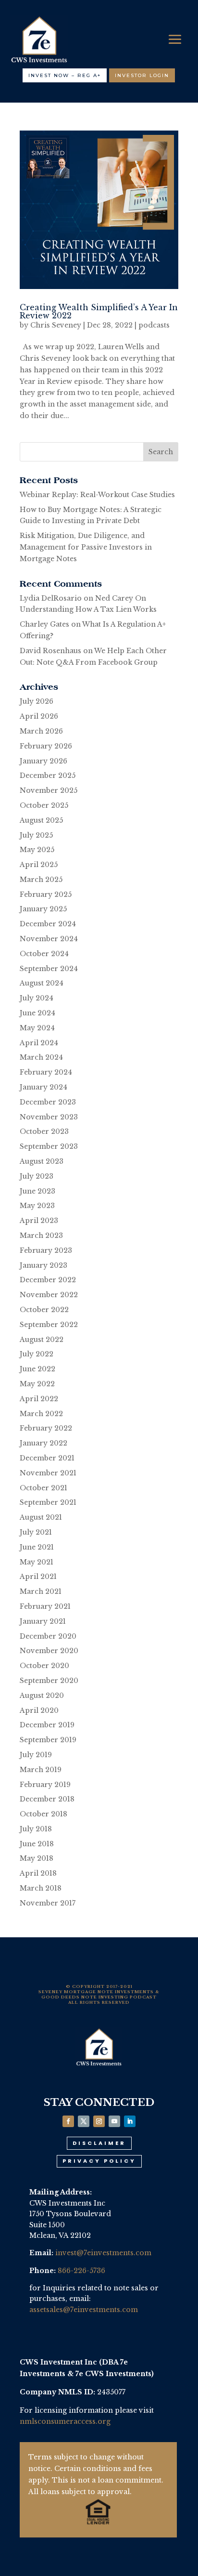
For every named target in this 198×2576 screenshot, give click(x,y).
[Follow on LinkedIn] (130, 2121)
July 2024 (37, 998)
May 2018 (37, 1858)
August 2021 (41, 1517)
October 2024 (44, 954)
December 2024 (48, 924)
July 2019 (36, 1755)
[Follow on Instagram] (99, 2121)
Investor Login (142, 75)
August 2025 (41, 820)
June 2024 (37, 1013)
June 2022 (37, 1369)
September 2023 (49, 1146)
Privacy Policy (99, 2161)
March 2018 (41, 1888)
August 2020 (42, 1695)
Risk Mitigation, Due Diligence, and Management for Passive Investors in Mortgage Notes (86, 547)
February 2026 (46, 746)
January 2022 (43, 1443)
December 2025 (48, 775)
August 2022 (42, 1340)
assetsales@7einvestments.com (84, 2310)
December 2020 (48, 1636)
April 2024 (39, 1043)
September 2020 (49, 1681)
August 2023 (42, 1161)
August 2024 (42, 983)
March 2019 (41, 1770)
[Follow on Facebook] (68, 2121)
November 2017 (48, 1903)
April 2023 (39, 1221)
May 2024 (37, 1028)
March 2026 (41, 731)
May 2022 (37, 1384)
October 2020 (44, 1666)
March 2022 (41, 1414)
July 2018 (36, 1829)
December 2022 (48, 1280)
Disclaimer (99, 2143)
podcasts (154, 325)
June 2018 (37, 1844)
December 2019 (47, 1725)
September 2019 (48, 1740)
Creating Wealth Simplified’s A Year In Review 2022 (99, 311)
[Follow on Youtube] (114, 2121)
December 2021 (47, 1458)
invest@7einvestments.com (103, 2253)
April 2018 (38, 1873)
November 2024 (49, 939)
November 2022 (49, 1295)
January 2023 (43, 1265)
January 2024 (43, 1087)
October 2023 (44, 1131)
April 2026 (39, 716)
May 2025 (37, 850)
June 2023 (37, 1191)
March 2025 (41, 880)
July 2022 (37, 1354)
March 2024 (41, 1057)
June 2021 (37, 1547)
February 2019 (45, 1785)
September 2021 (48, 1502)
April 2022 (39, 1399)
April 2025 (39, 865)
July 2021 (36, 1532)
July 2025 (36, 835)
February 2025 (46, 894)
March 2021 (41, 1591)
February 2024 (46, 1072)
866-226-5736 (81, 2271)
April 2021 (38, 1577)
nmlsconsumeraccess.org (65, 2421)
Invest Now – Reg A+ (65, 75)
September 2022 (49, 1325)
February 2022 (46, 1428)
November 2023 (49, 1117)
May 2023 (37, 1206)
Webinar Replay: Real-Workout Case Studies (97, 495)
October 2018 (43, 1814)
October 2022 (44, 1310)
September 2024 (49, 969)
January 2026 (43, 761)
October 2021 (43, 1488)
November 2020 (49, 1651)
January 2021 (43, 1621)
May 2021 (37, 1562)
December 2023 (48, 1102)
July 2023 (37, 1176)
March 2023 (41, 1235)
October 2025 (44, 805)
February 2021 (45, 1606)
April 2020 (39, 1710)
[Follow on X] (84, 2121)
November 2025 (49, 790)
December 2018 (47, 1799)
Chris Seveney (56, 325)
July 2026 (37, 701)
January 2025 (43, 909)
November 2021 (48, 1473)
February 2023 (46, 1250)
